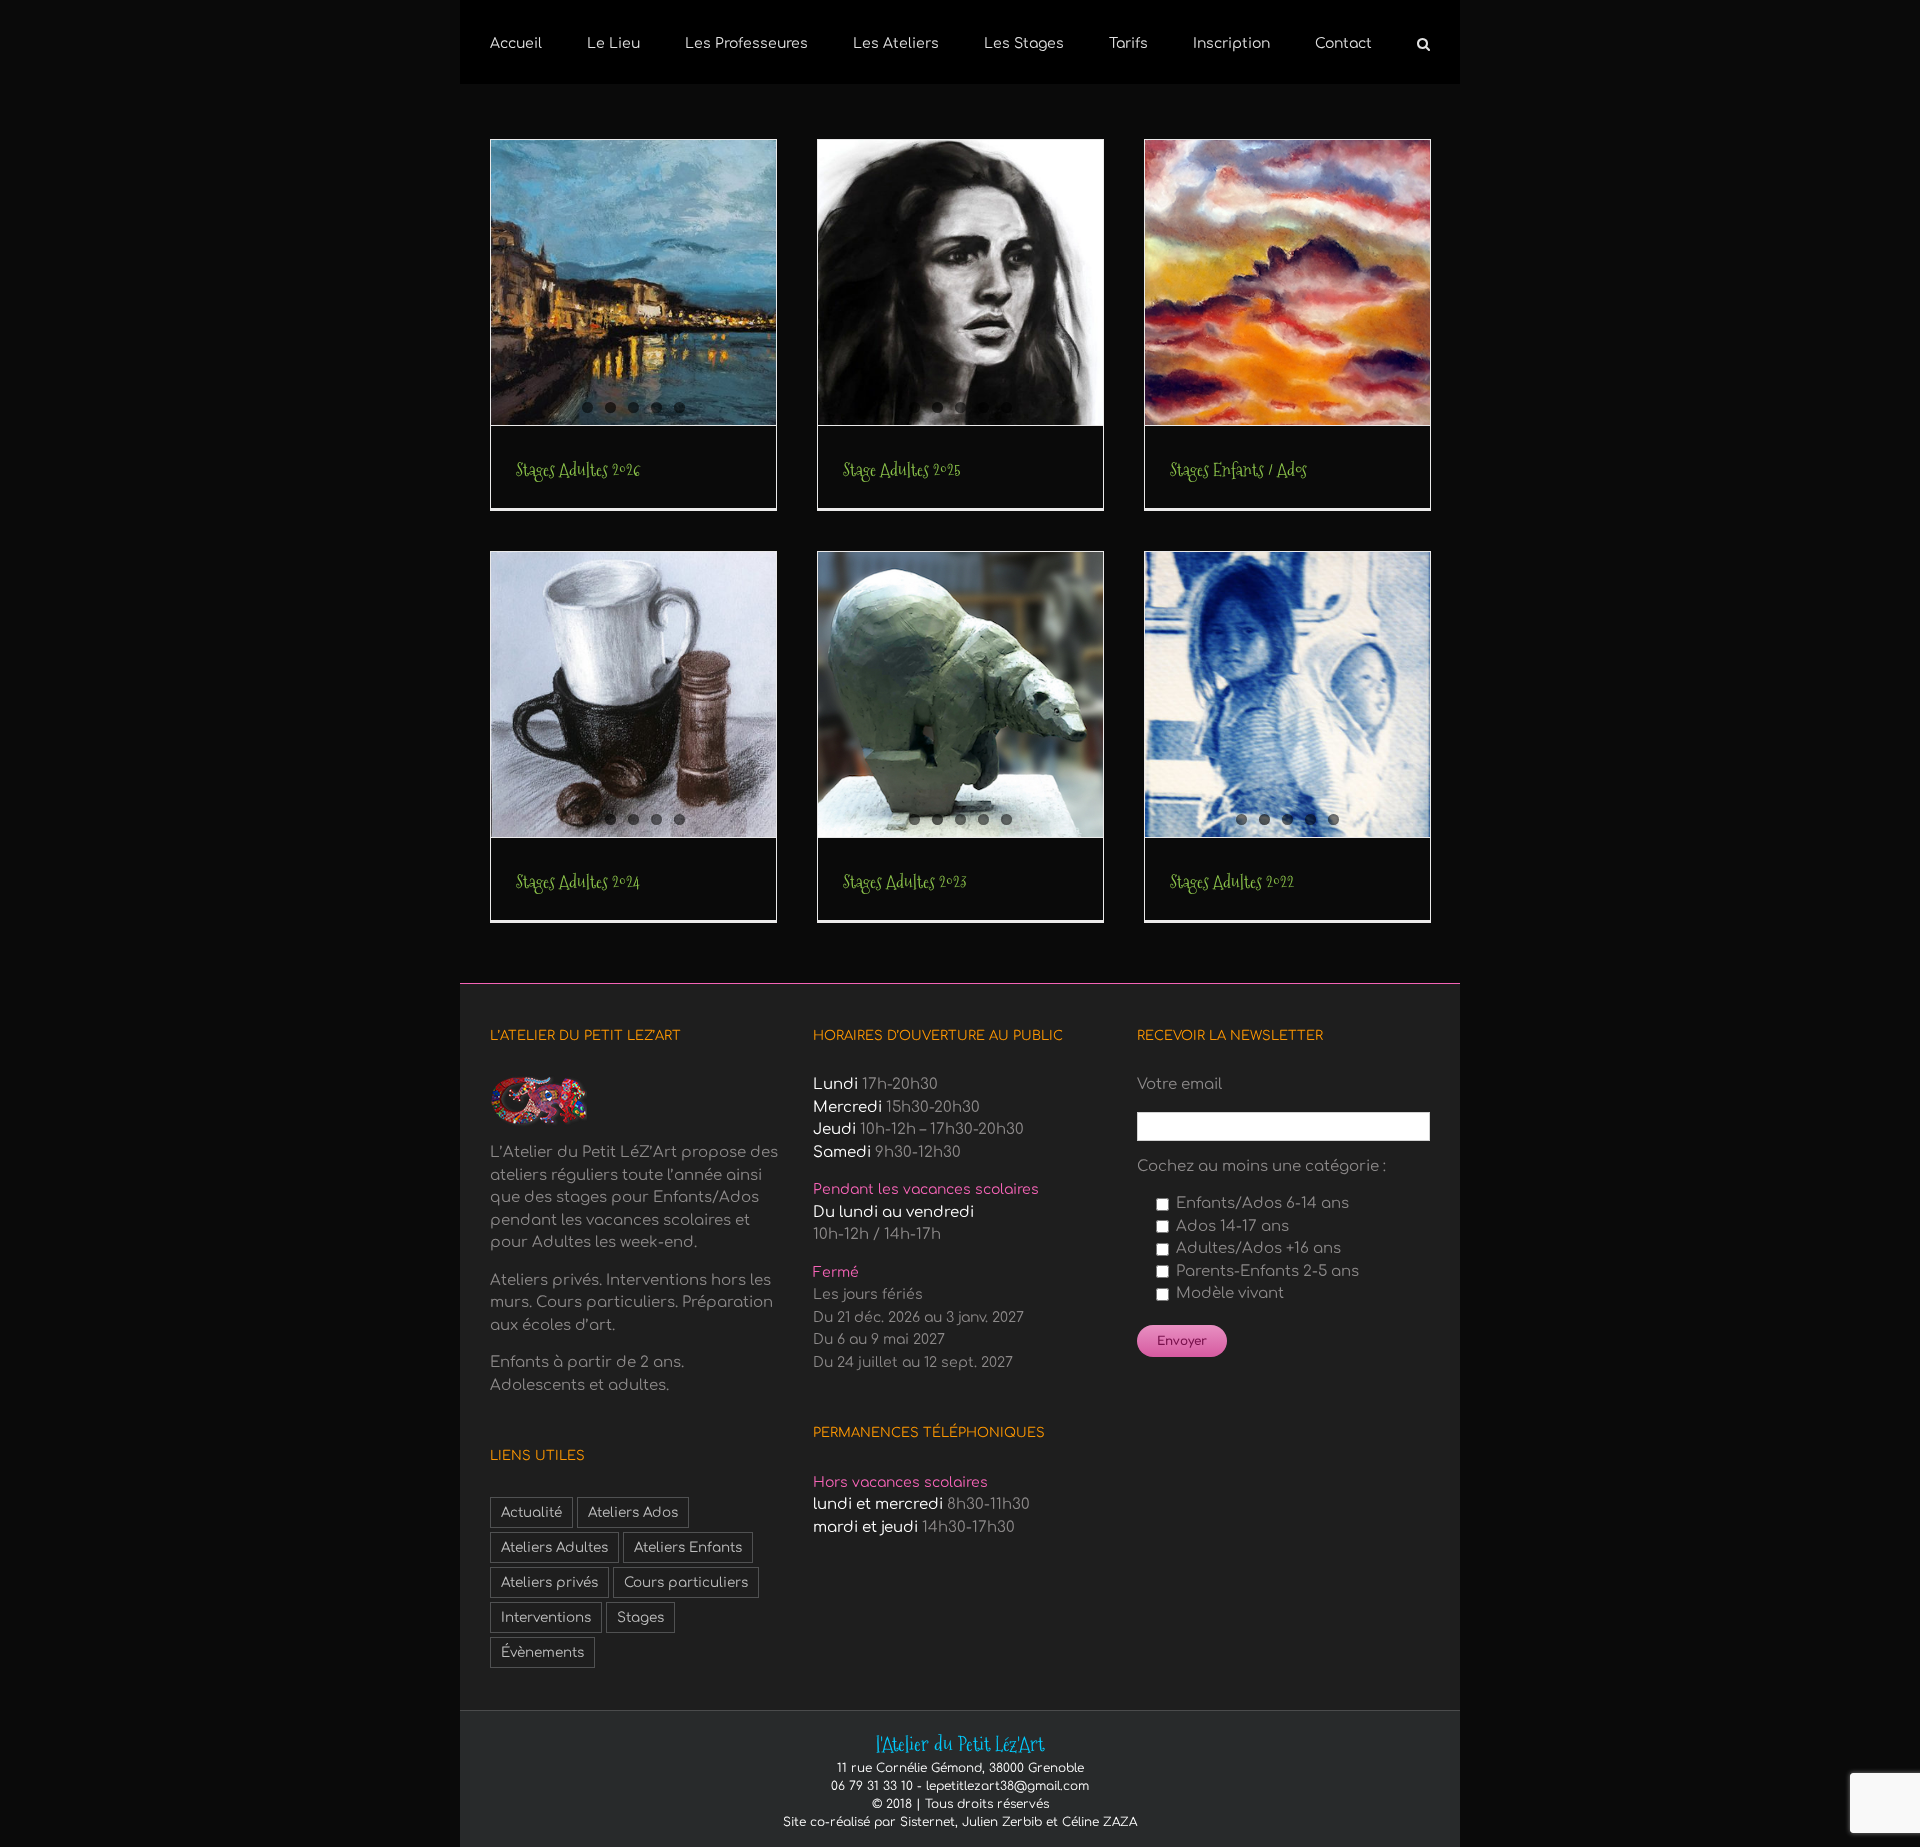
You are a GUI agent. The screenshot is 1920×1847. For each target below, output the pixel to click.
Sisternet (927, 1822)
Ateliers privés (549, 1582)
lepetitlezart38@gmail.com (1007, 1786)
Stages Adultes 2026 (578, 469)
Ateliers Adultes (554, 1547)
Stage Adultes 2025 (902, 469)
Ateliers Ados (633, 1512)
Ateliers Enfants (688, 1547)
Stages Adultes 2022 (1232, 881)
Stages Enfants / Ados (1238, 469)
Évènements (542, 1652)
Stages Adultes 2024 (578, 881)
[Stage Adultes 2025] (960, 282)
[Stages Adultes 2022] (1287, 694)
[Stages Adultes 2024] (633, 694)
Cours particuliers (686, 1582)
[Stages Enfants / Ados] (1287, 282)
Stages (640, 1617)
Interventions (546, 1617)
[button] (1331, 42)
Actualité (531, 1512)
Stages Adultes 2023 (905, 881)
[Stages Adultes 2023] (960, 694)
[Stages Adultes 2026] (633, 282)
